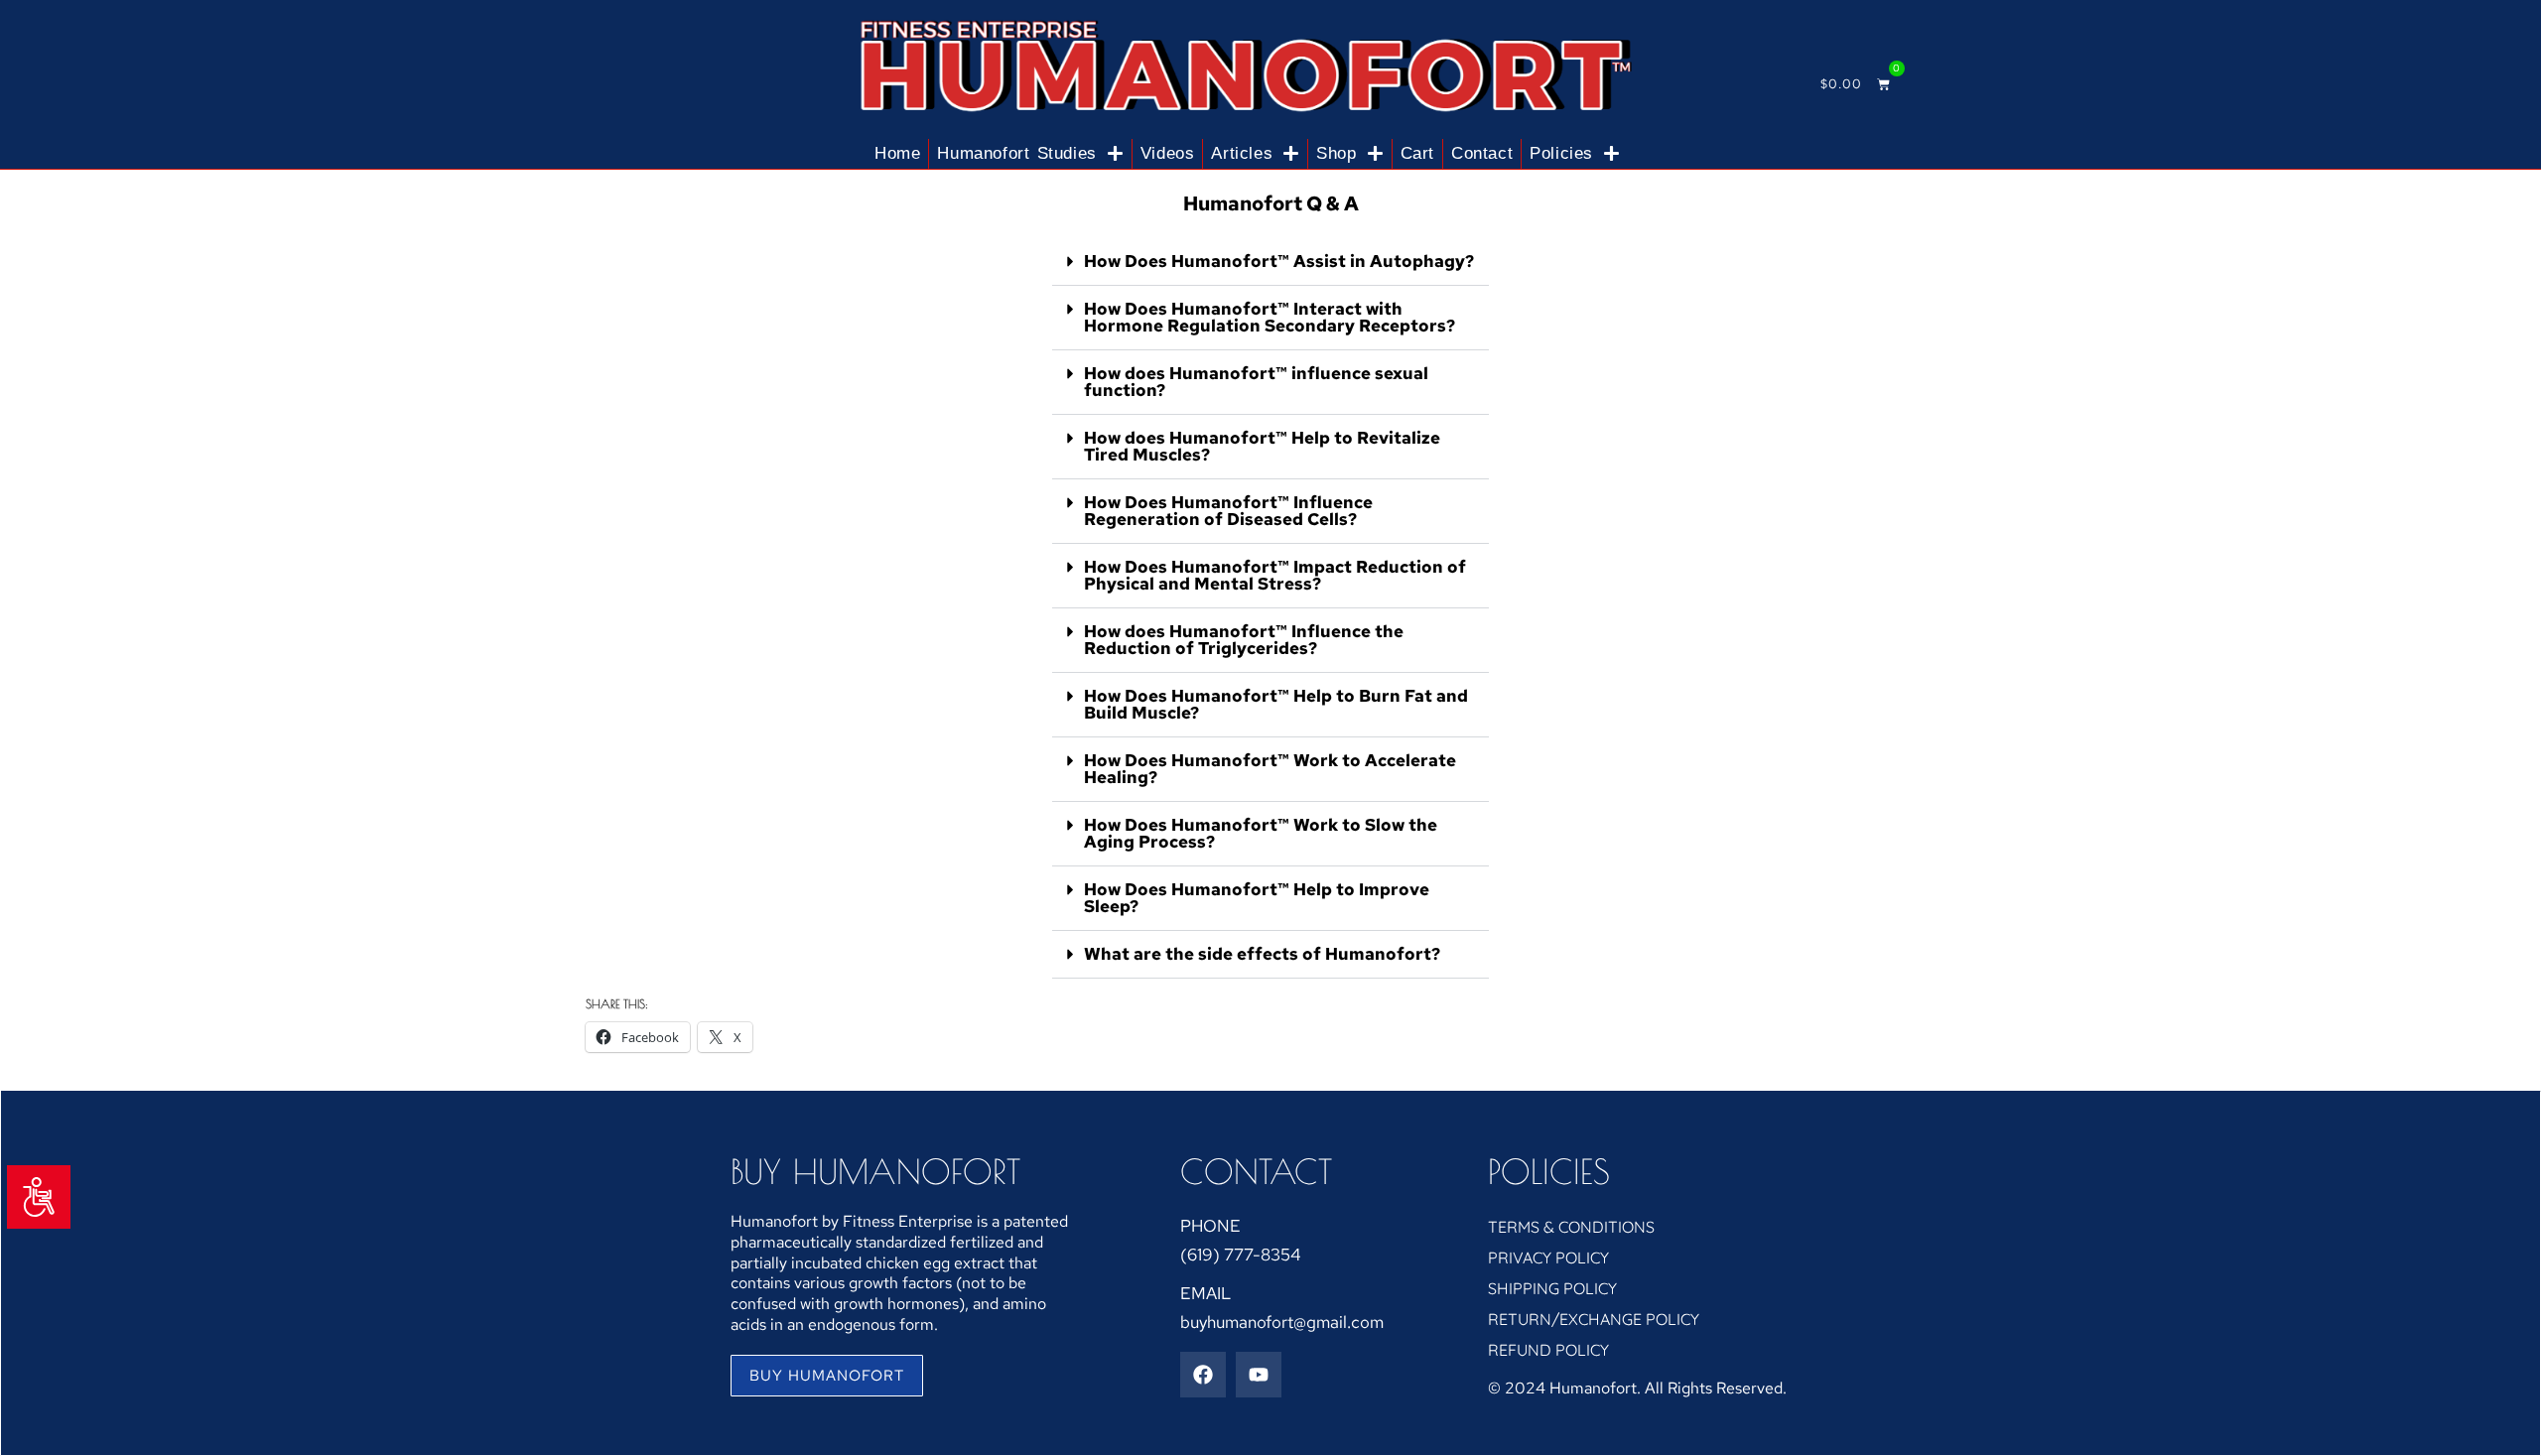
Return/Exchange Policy (1594, 1319)
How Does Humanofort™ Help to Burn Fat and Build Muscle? (1276, 704)
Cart (1417, 153)
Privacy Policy (1548, 1257)
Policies (1561, 153)
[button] (1270, 262)
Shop (1336, 153)
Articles (1242, 153)
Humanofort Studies (1017, 153)
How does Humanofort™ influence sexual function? (1256, 382)
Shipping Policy (1552, 1288)
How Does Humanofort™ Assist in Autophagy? (1279, 261)
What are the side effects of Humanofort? (1262, 954)
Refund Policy (1548, 1350)
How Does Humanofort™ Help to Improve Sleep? (1257, 898)
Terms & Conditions (1571, 1227)
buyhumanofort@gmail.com (1282, 1322)
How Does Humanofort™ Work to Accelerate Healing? (1270, 769)
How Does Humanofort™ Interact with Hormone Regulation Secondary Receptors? (1270, 317)
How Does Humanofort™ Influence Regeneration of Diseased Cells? (1228, 511)
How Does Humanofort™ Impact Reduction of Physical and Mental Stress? (1275, 575)
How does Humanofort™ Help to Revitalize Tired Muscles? (1262, 446)
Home (897, 153)
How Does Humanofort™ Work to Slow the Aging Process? (1261, 833)
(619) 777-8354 (1241, 1255)
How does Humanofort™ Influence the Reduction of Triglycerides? (1244, 640)
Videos (1168, 153)
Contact (1482, 153)
